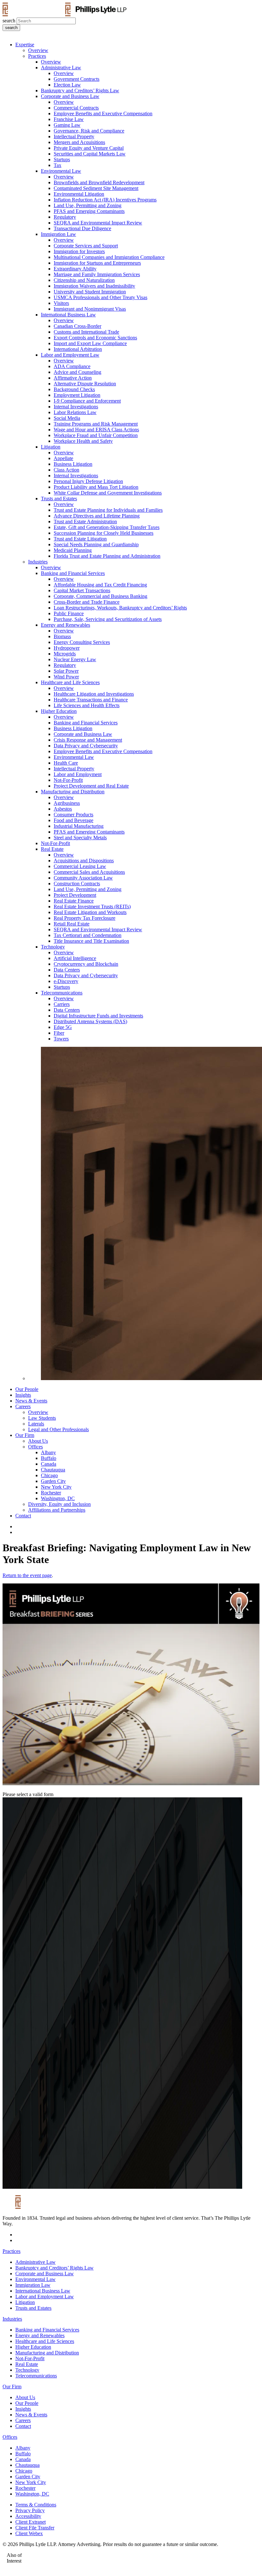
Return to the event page (27, 1575)
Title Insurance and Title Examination (91, 941)
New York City (56, 1487)
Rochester (51, 1493)
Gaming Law (67, 125)
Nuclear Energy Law (75, 659)
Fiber (59, 1033)
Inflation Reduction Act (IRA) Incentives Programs (105, 200)
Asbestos (63, 809)
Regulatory (65, 217)
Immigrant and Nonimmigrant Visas (90, 309)
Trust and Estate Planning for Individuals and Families (108, 510)
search (9, 21)
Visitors (61, 303)
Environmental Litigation (79, 194)
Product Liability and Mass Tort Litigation (96, 487)
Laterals (36, 1424)
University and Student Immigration (90, 292)
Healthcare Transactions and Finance (91, 700)
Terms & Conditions (36, 2505)
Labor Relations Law (75, 412)
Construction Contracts (77, 884)
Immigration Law (58, 234)
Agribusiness (67, 803)
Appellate (63, 458)
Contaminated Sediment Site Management (96, 188)
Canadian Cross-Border (77, 326)
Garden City (53, 1481)
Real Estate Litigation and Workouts (90, 912)
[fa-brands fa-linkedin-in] (17, 1526)
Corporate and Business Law (70, 96)
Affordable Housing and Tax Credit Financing (100, 585)
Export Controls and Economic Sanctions (95, 338)
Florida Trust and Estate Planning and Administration (107, 556)
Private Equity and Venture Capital (89, 148)
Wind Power (66, 677)
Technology (53, 947)
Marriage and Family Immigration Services (97, 274)
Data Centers (67, 970)
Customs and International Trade (86, 332)
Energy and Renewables (65, 625)
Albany (48, 1452)
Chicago (49, 1475)
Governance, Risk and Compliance (89, 131)
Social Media (67, 418)
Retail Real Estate (72, 924)
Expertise (25, 45)
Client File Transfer (35, 2528)
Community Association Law (83, 878)
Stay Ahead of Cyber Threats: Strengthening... (190, 2555)
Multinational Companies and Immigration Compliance (109, 257)
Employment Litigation (77, 395)
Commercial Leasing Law (80, 866)
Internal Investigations (76, 407)
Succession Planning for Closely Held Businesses (104, 533)
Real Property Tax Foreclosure (85, 918)
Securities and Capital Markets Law (90, 154)
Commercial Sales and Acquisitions (89, 872)
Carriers (62, 1004)
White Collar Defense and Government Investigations (108, 493)
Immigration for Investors (79, 251)
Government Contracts (77, 79)
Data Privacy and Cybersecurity (86, 746)
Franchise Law (69, 119)
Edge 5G (63, 1027)
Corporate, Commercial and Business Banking (100, 596)
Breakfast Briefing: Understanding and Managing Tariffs (146, 2561)
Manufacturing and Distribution (73, 792)
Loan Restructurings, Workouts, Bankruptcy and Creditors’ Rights (120, 608)
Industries (38, 562)
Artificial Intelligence (75, 958)
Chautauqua (53, 1470)
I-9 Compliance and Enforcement (87, 401)
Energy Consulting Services (82, 642)
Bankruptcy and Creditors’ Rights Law (80, 91)
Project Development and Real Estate (91, 786)
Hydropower (67, 648)
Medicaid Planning (73, 550)
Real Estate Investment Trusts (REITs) (92, 907)
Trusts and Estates (59, 499)
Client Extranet (31, 2522)
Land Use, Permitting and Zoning (88, 205)
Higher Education (59, 711)
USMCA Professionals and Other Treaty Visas (100, 297)
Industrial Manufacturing (79, 826)
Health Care (66, 763)
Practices (37, 56)
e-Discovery (66, 981)
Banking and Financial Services (73, 573)
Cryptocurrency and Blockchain (86, 964)
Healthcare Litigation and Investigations (94, 694)
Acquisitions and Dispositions (84, 861)
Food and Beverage (73, 820)
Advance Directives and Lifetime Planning (97, 516)
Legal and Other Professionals (58, 1429)
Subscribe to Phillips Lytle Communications (94, 2555)
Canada (49, 1464)
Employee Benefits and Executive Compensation (103, 113)
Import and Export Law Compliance (90, 343)
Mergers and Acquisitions (79, 142)
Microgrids (65, 654)
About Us (38, 1441)
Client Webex (29, 2533)
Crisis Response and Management (88, 740)
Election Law (67, 85)
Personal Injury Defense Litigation (88, 481)
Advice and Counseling (77, 372)
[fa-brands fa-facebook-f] (17, 1532)
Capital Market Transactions (82, 590)
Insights (23, 1395)
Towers (61, 1039)
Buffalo (49, 1458)
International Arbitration (78, 349)
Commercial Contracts (76, 108)
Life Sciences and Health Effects (87, 705)
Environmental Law (61, 171)
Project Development (75, 895)
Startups (62, 159)
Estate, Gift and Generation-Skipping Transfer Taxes (107, 527)
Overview (38, 50)
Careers (23, 1406)
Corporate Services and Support (86, 246)
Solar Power (66, 671)
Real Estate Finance (74, 901)
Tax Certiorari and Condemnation (88, 935)
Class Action (66, 470)
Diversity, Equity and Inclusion (59, 1504)
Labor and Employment (78, 774)
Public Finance (69, 613)
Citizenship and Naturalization (84, 280)
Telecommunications (62, 993)
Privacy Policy (30, 2510)
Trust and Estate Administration (85, 521)
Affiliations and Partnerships (57, 1510)
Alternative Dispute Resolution (85, 384)
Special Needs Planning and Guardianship (96, 544)
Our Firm (25, 1435)
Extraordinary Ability (75, 269)
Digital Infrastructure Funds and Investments (98, 1016)
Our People (27, 1389)
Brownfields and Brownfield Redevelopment (99, 182)
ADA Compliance (72, 366)
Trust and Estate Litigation (80, 539)
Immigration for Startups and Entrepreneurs (97, 263)
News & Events (31, 1401)
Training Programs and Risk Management (96, 424)
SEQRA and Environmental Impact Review (98, 223)
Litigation (51, 447)
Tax (58, 165)
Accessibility (28, 2516)
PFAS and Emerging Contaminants (89, 211)
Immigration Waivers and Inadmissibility (94, 286)
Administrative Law (61, 68)
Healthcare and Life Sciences (70, 682)
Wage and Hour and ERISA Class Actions (96, 430)
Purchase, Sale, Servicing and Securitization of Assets (108, 619)
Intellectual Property (74, 136)
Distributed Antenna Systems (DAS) (90, 1021)
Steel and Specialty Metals (80, 838)
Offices (35, 1447)
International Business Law (68, 315)
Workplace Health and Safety (83, 441)
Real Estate (52, 849)
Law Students (42, 1418)
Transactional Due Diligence (82, 228)
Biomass (62, 636)
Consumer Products (73, 815)
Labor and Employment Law (70, 355)
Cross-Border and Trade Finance (87, 602)
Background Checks (74, 389)
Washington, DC (58, 1498)
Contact (23, 1516)
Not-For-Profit (68, 780)
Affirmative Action (73, 378)
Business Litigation (73, 464)
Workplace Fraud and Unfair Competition (96, 435)
